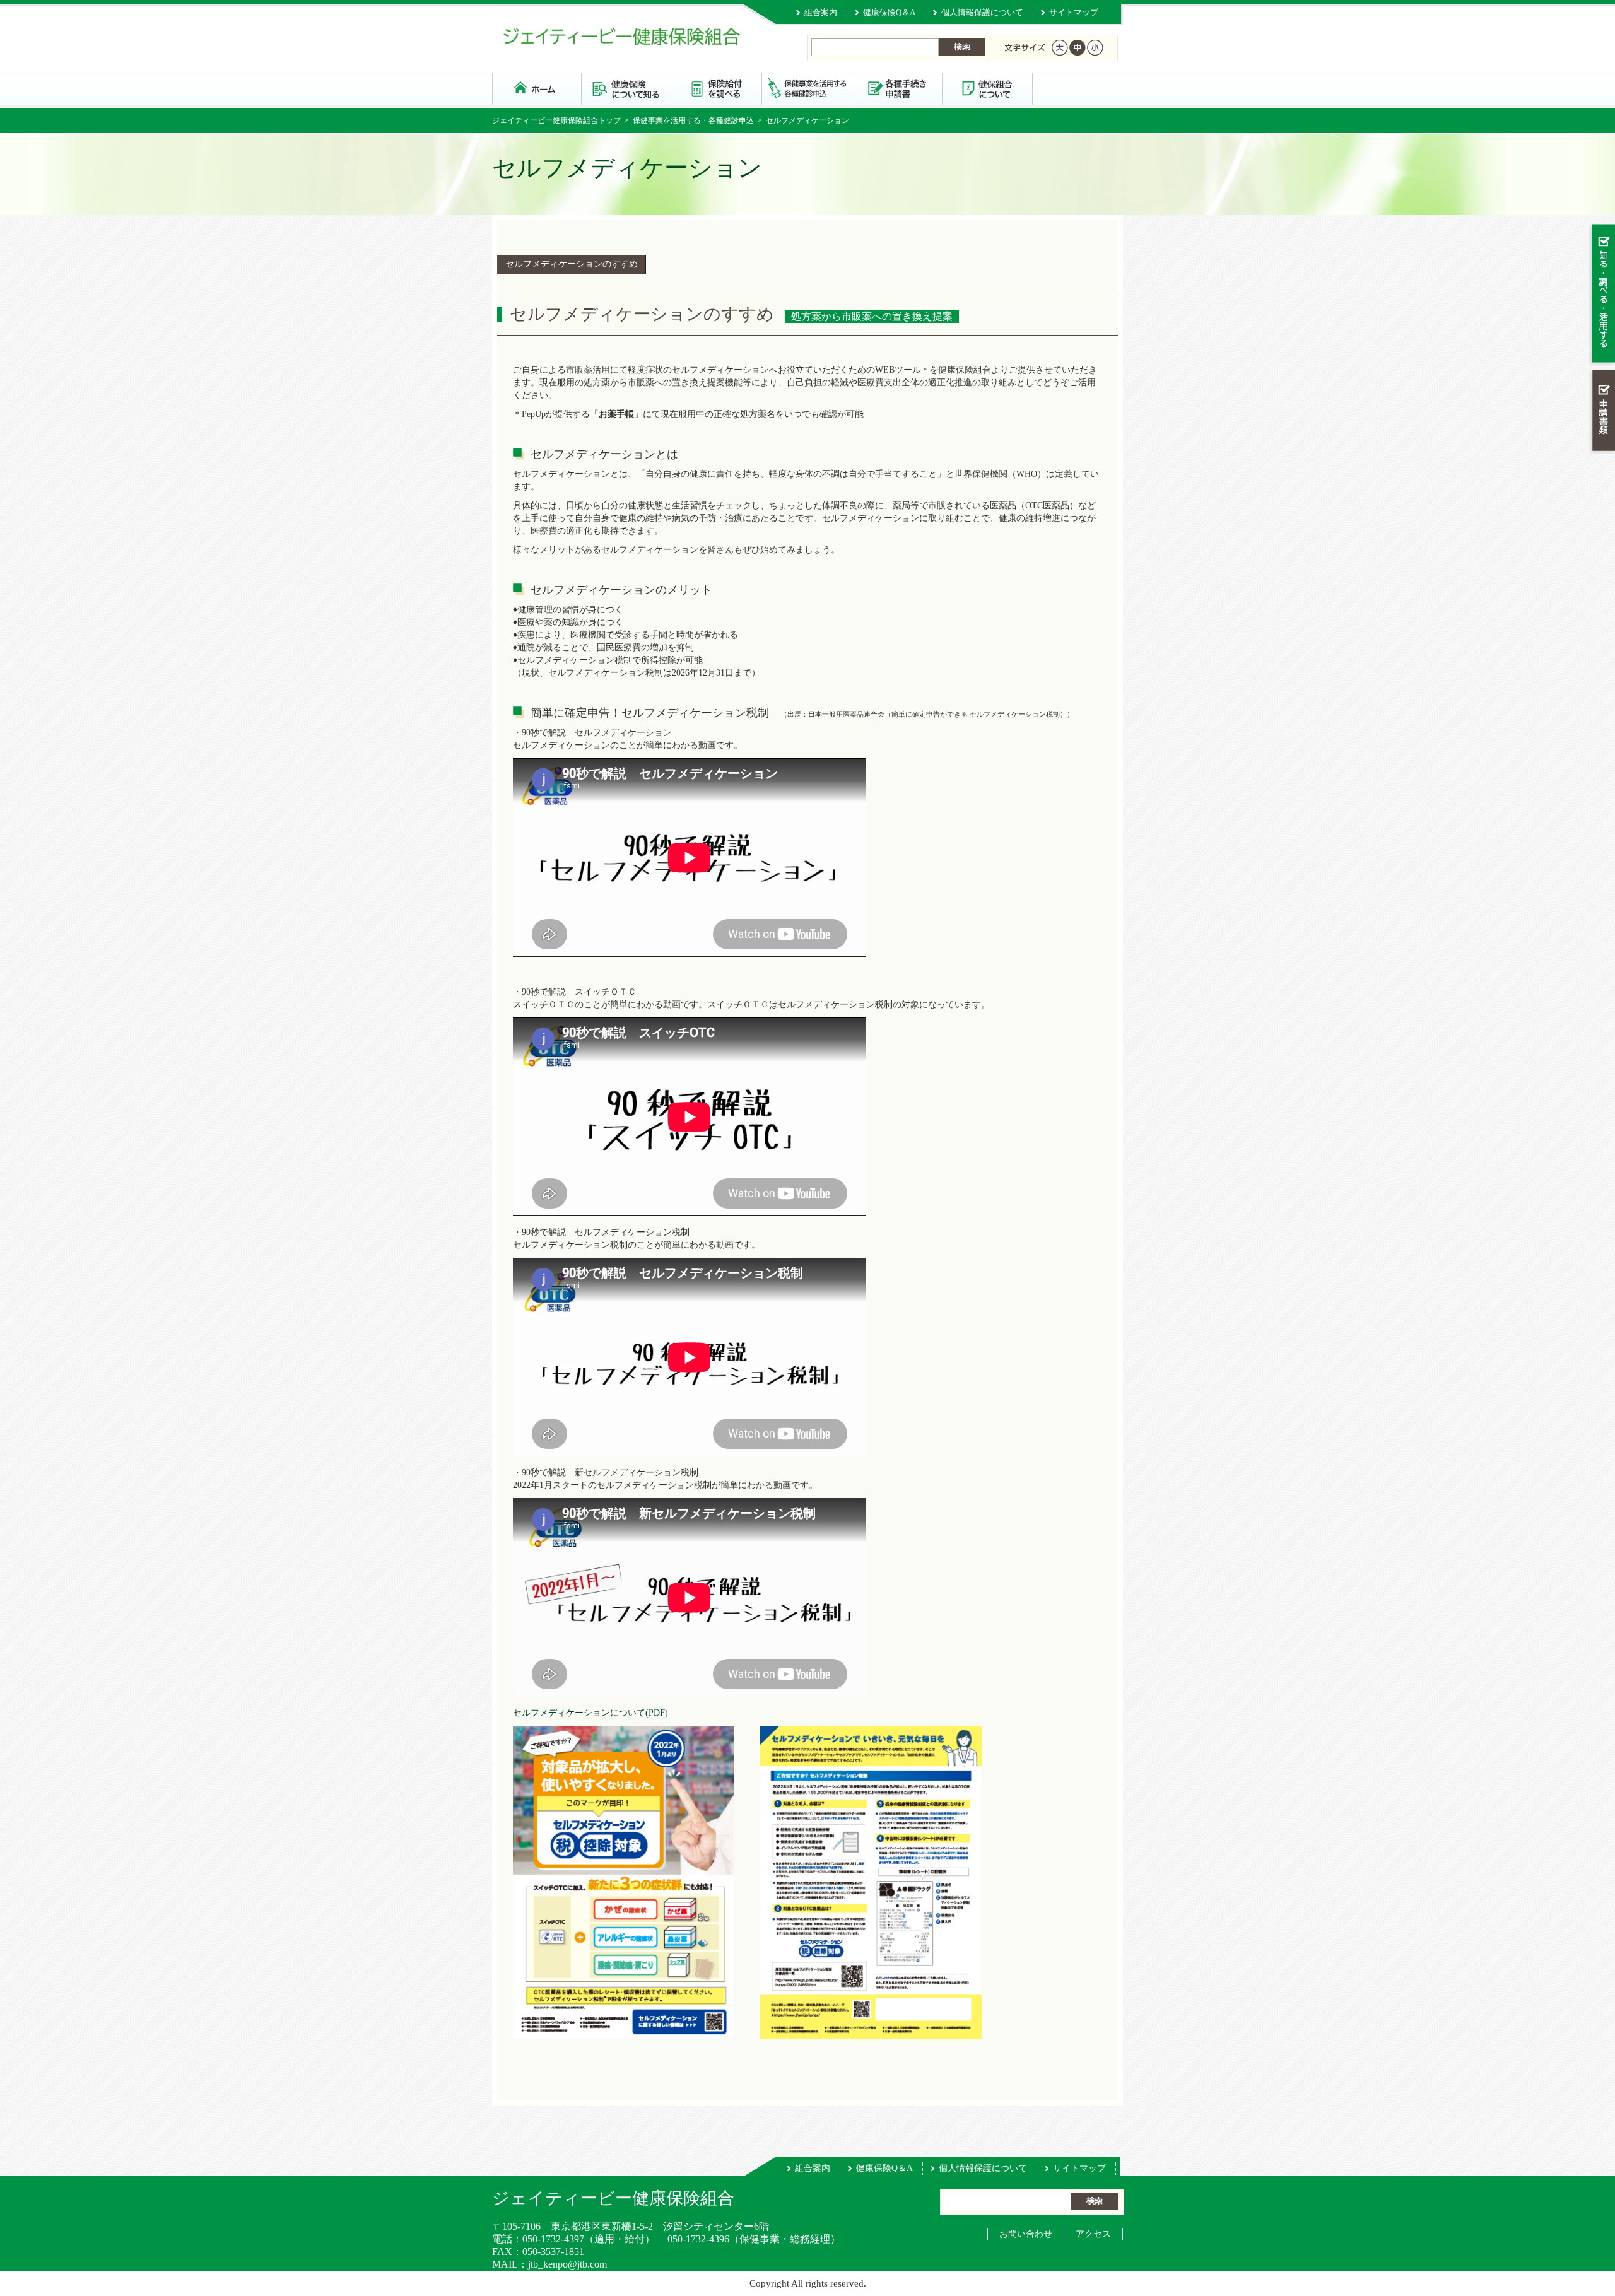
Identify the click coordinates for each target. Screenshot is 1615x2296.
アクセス (1093, 2234)
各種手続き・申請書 (897, 88)
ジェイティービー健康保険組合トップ (556, 120)
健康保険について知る (627, 88)
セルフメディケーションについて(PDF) (590, 1713)
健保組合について (988, 88)
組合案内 (821, 12)
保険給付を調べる (717, 88)
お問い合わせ (1026, 2234)
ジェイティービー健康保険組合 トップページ (537, 88)
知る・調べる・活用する (1602, 294)
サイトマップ (1074, 12)
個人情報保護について (982, 12)
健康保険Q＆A (889, 12)
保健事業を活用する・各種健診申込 (807, 88)
